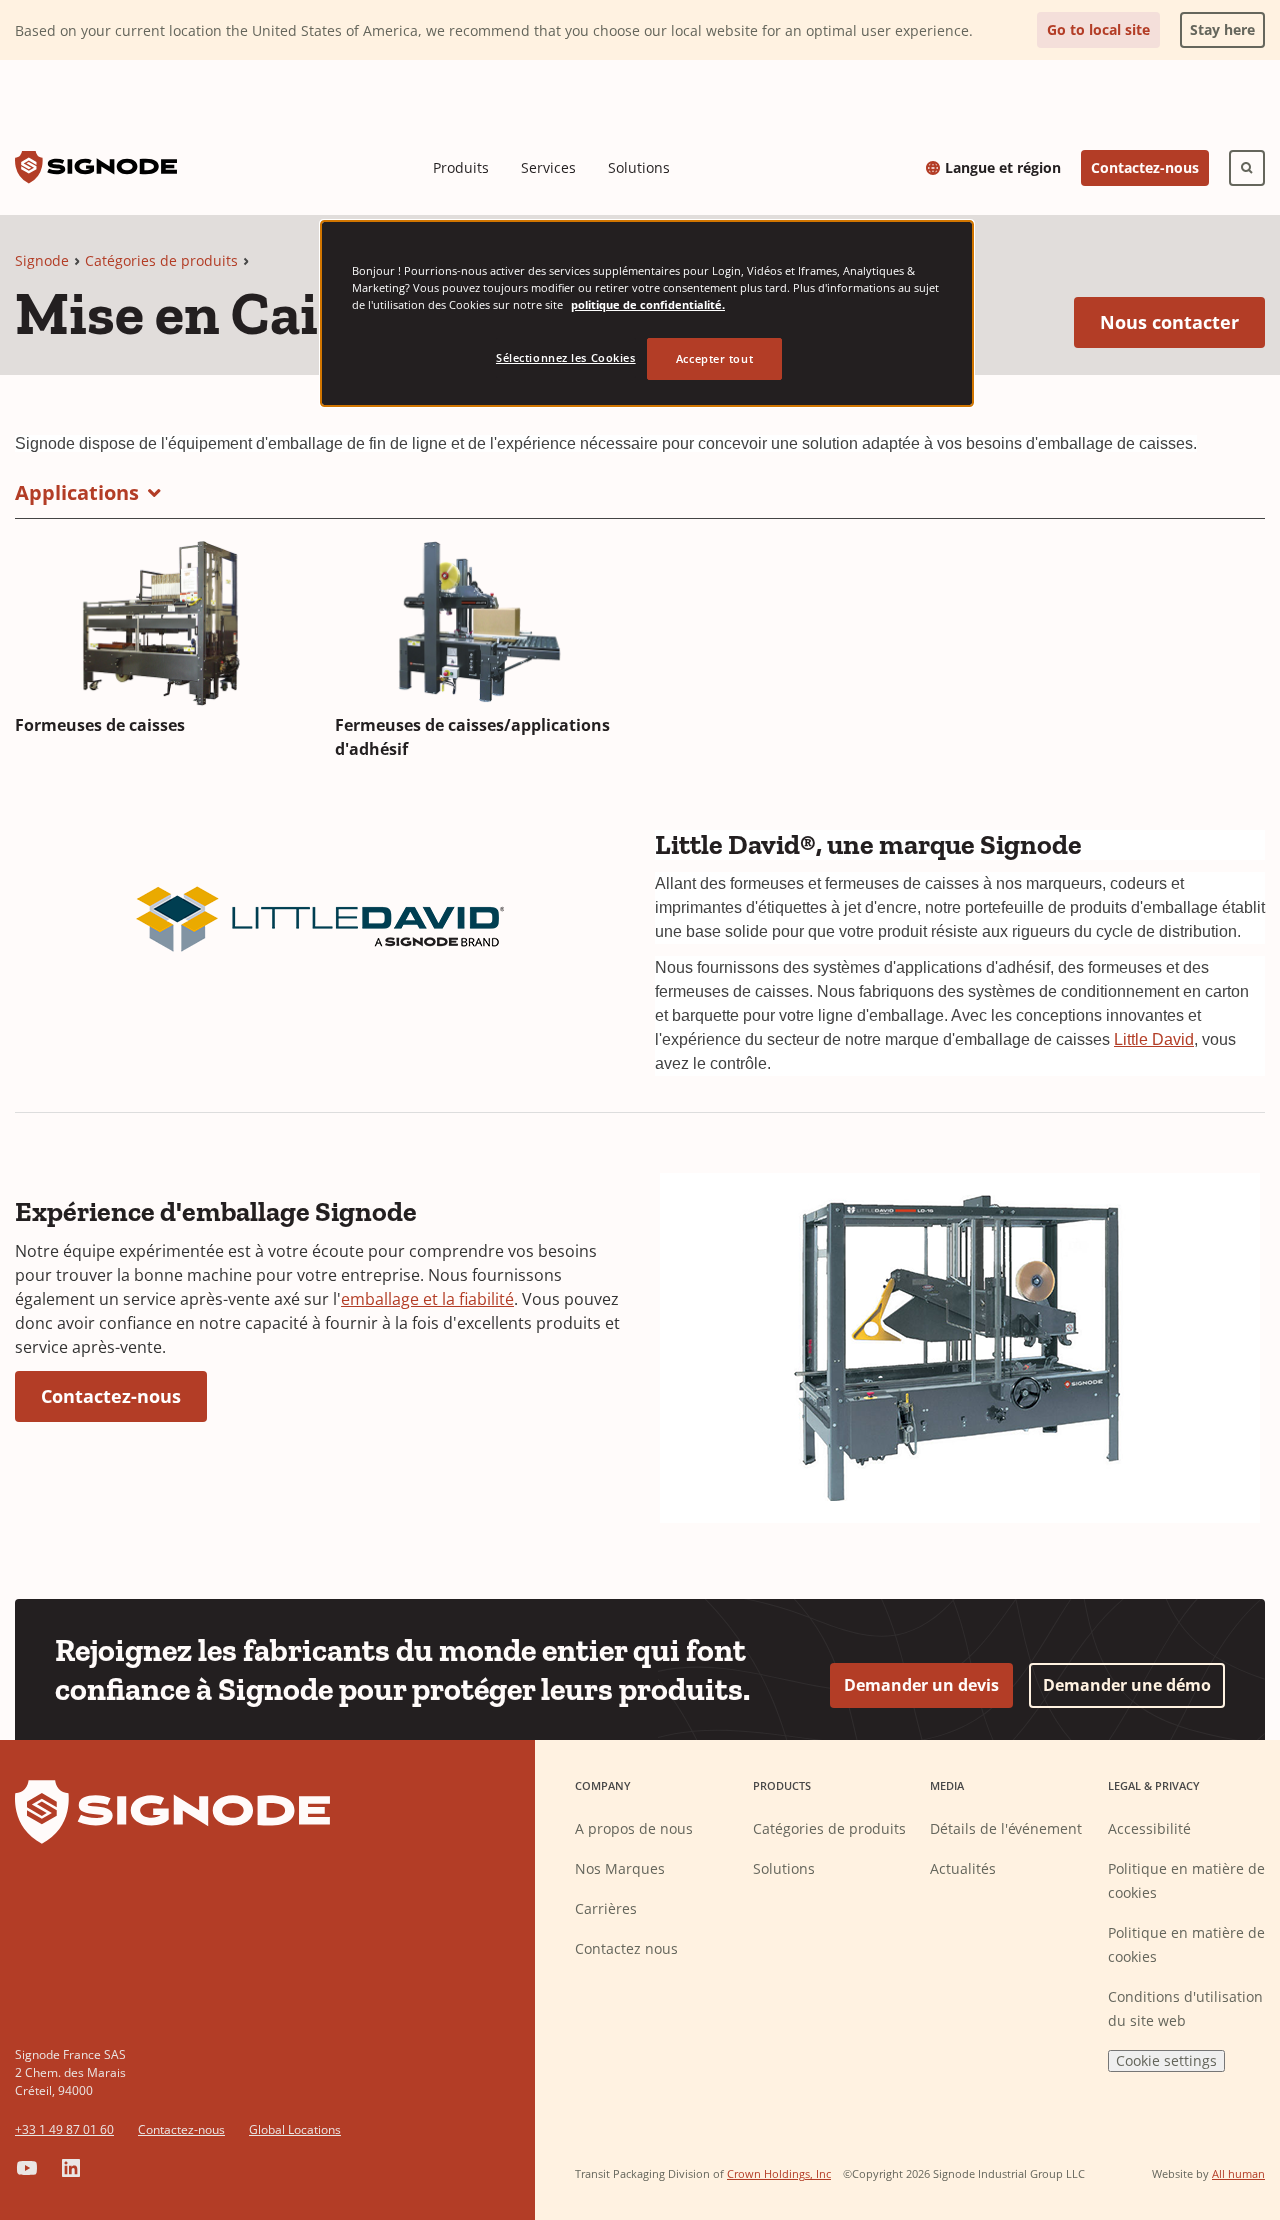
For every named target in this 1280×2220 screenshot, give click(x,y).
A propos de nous (634, 1828)
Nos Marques (620, 1868)
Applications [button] (77, 492)
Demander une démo (1127, 1685)
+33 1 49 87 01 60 (64, 2129)
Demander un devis (921, 1685)
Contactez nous (626, 1948)
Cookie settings (1166, 2060)
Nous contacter (1182, 321)
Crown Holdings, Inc (779, 2173)
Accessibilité (1149, 1828)
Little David (1154, 1039)
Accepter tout (714, 358)
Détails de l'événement (1006, 1828)
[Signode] (96, 167)
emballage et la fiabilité (427, 1299)
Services (548, 167)
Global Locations (295, 2129)
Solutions (639, 167)
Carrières (606, 1908)
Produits (461, 167)
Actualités (963, 1868)
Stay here (1217, 25)
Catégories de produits (161, 260)
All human (1238, 2173)
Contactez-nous (1145, 167)
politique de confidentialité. (648, 304)
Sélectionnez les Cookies (566, 357)
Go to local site (1098, 29)
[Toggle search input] (1247, 168)
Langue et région (1003, 168)
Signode (42, 260)
